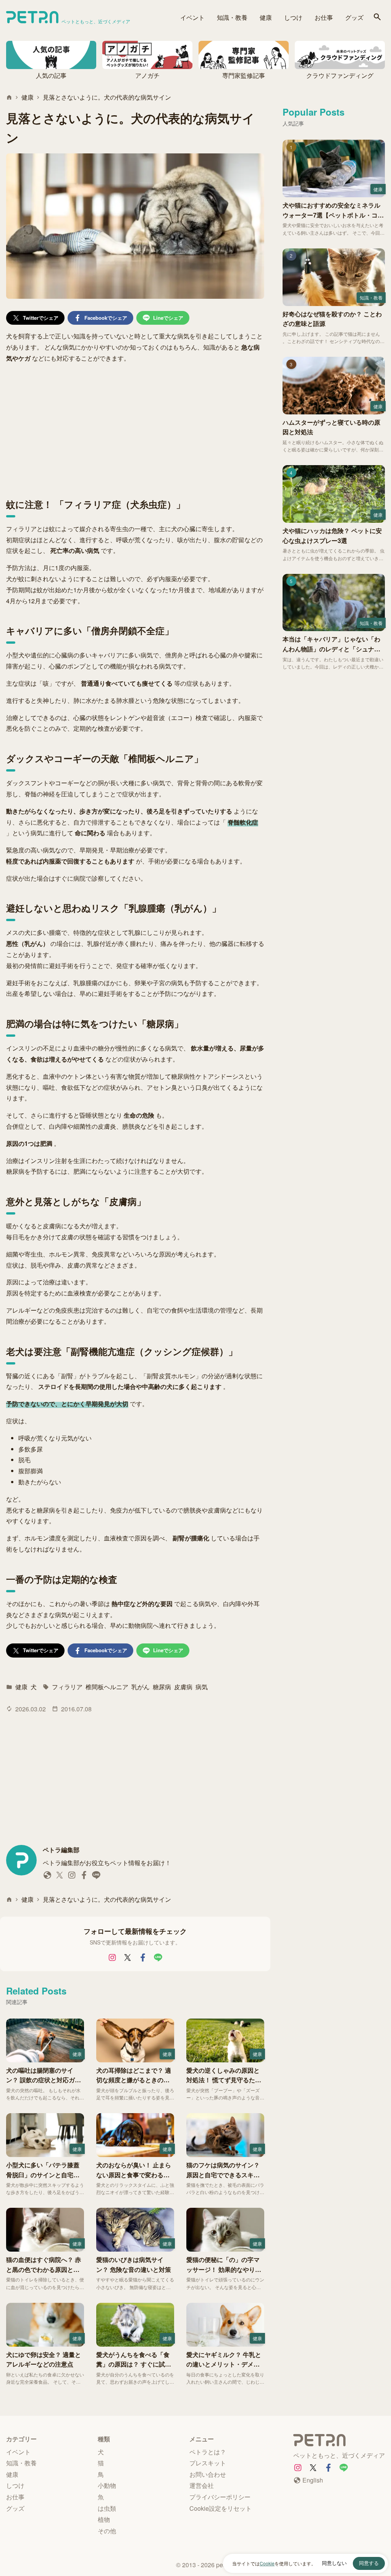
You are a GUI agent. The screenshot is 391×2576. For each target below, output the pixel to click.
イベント (192, 17)
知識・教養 (232, 17)
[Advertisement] (135, 427)
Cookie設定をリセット (221, 2508)
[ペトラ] (339, 2441)
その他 (107, 2531)
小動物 (107, 2485)
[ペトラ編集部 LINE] (96, 1877)
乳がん (141, 1687)
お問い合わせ (208, 2474)
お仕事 (324, 17)
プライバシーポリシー (220, 2497)
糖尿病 (162, 1687)
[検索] (377, 17)
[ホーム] (9, 97)
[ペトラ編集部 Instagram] (72, 1877)
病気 (202, 1687)
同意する (369, 2563)
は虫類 (107, 2508)
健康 (266, 17)
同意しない (334, 2563)
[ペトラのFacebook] (143, 1957)
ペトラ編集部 (61, 1850)
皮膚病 (183, 1687)
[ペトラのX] (128, 1957)
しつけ (293, 17)
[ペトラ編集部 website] (47, 1877)
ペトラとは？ (208, 2452)
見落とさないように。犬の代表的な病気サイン (107, 97)
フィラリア (67, 1687)
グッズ (354, 17)
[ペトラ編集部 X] (60, 1877)
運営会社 (202, 2485)
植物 (104, 2519)
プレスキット (208, 2463)
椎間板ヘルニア (107, 1687)
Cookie (267, 2563)
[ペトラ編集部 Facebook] (84, 1877)
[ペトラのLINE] (158, 1957)
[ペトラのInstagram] (112, 1957)
